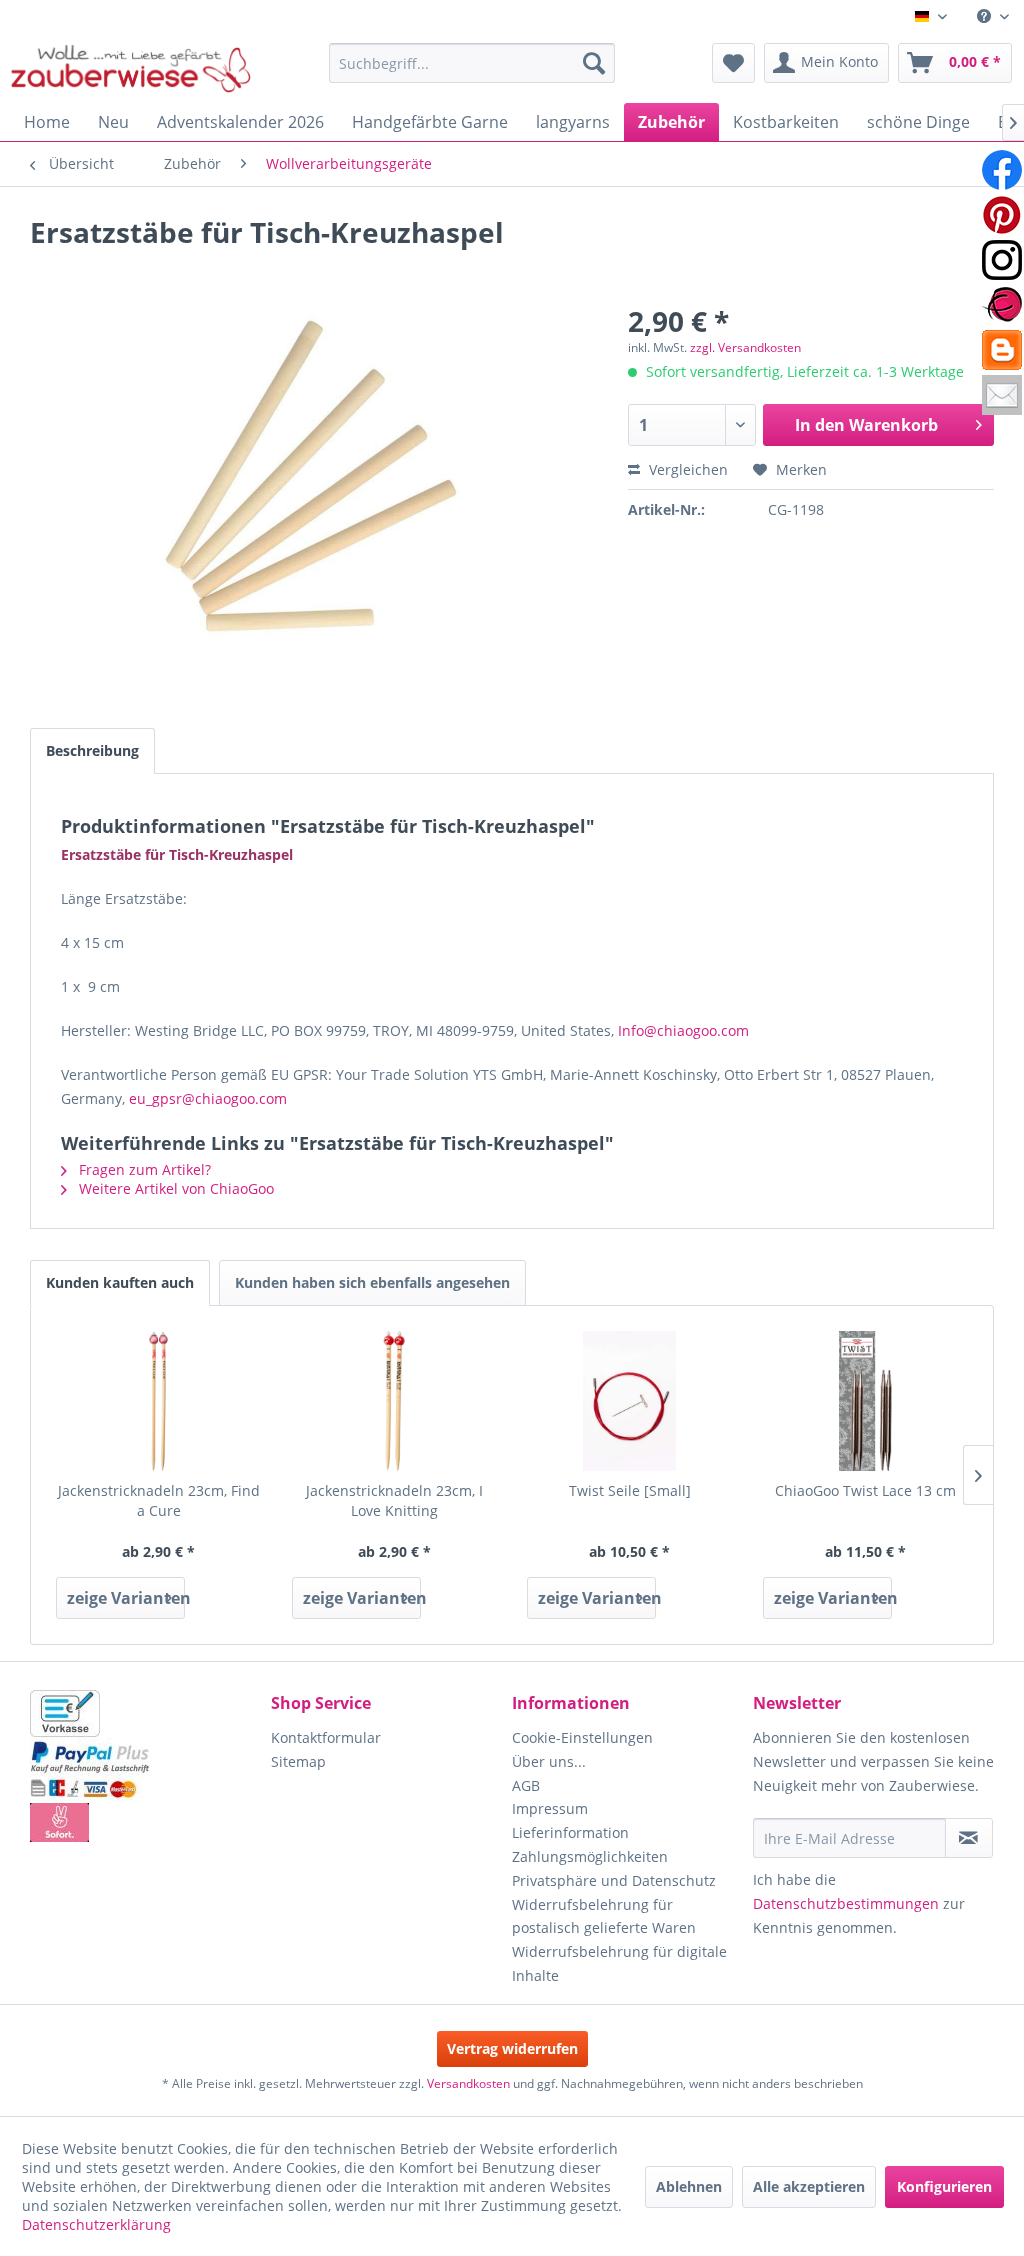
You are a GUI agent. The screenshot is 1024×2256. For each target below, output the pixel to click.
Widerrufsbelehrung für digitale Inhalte (619, 1963)
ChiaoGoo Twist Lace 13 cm (865, 1490)
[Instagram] (1002, 260)
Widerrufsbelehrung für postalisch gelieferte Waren (604, 1916)
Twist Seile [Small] (630, 1490)
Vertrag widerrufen (512, 2048)
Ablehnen (689, 2186)
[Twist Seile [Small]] (630, 1401)
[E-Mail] (1002, 395)
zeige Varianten (126, 1598)
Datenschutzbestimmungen (846, 1903)
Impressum (550, 1808)
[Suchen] (594, 63)
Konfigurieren (944, 2186)
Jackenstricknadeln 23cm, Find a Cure (159, 1500)
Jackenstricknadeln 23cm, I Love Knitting (394, 1500)
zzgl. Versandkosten (745, 347)
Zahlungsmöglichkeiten (590, 1856)
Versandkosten (468, 2083)
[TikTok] (1002, 350)
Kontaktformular (326, 1737)
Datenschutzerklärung (96, 2224)
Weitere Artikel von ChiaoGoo (174, 1188)
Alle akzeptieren (809, 2186)
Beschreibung (92, 750)
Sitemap (298, 1761)
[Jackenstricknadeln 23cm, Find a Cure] (159, 1401)
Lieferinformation (570, 1832)
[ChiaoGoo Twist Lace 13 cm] (866, 1401)
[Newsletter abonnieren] (969, 1838)
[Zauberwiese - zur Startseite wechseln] (131, 68)
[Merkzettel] (733, 63)
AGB (526, 1785)
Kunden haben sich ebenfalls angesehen (372, 1282)
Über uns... (549, 1761)
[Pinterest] (1002, 215)
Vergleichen (686, 469)
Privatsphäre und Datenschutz (614, 1880)
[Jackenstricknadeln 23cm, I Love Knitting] (395, 1401)
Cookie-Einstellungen (582, 1737)
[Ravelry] (1002, 305)
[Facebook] (1002, 170)
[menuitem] (993, 16)
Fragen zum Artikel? (143, 1169)
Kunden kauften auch (120, 1282)
